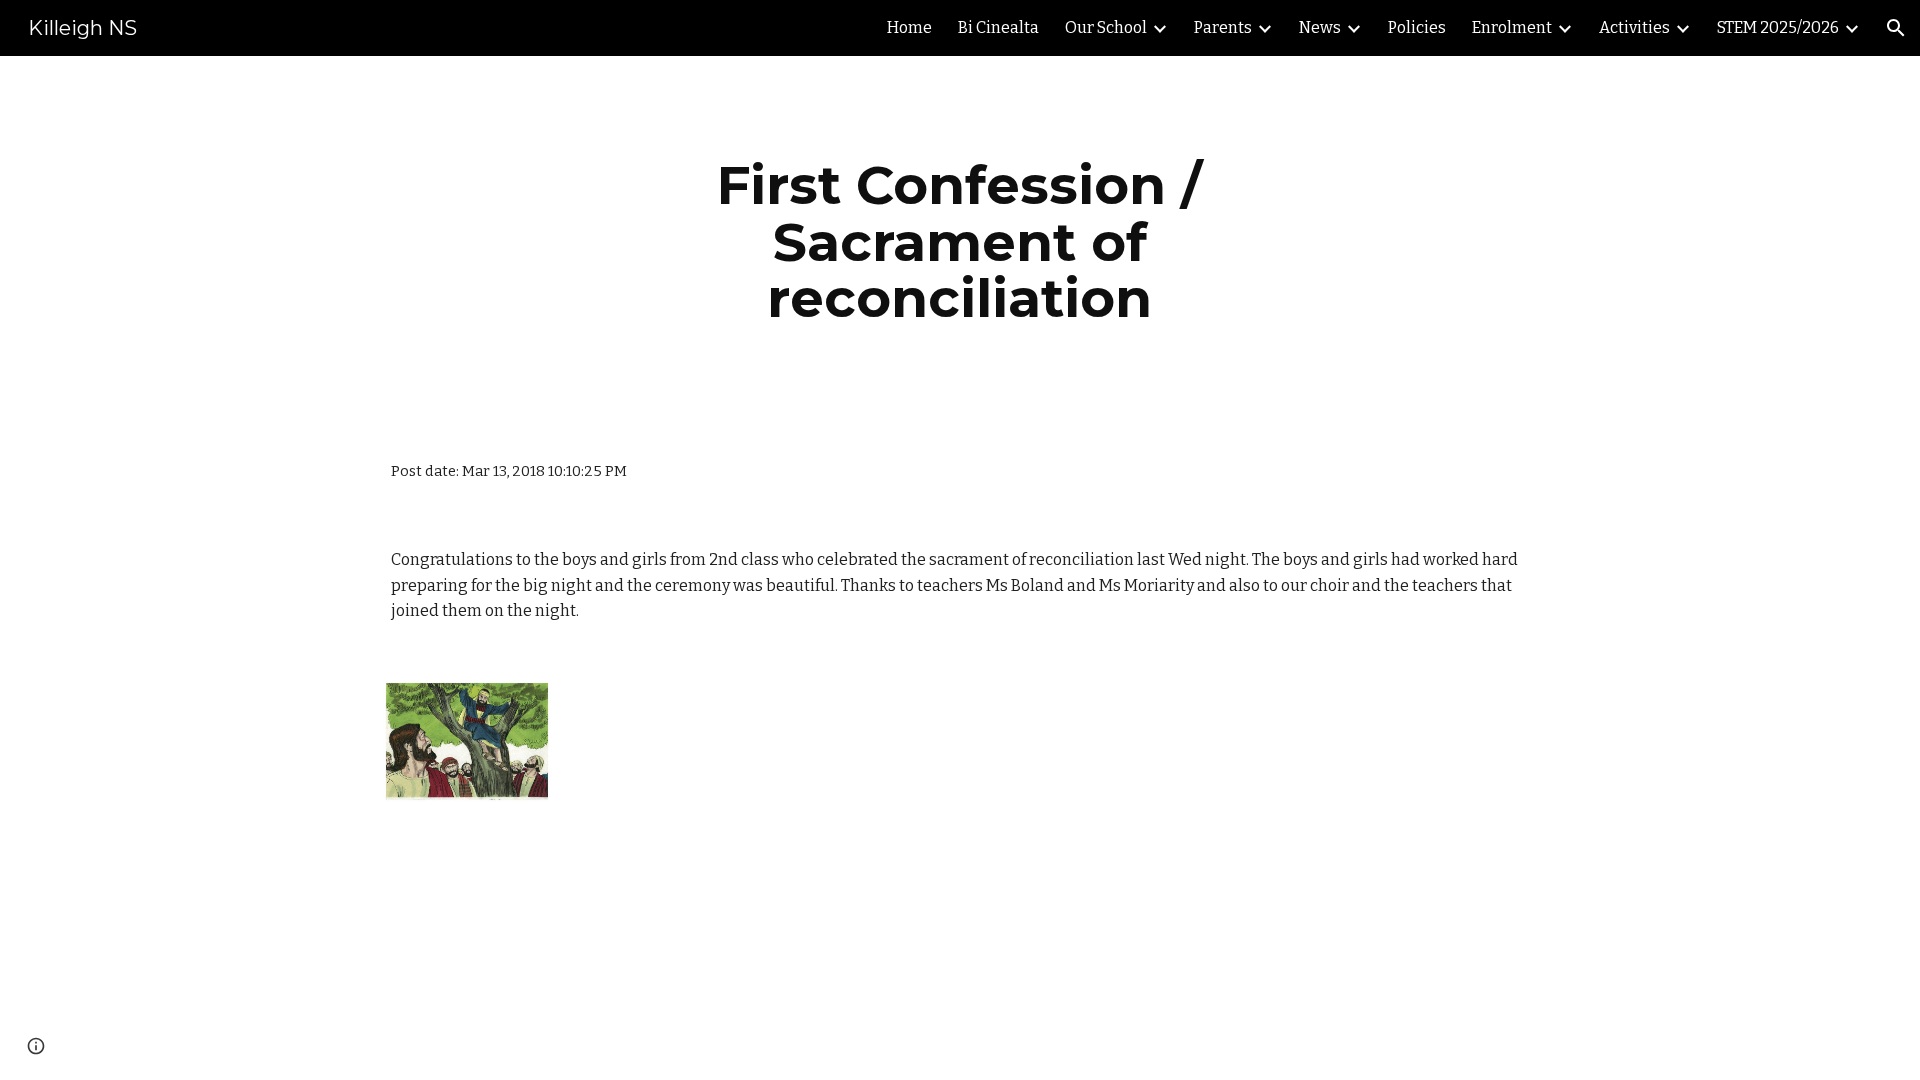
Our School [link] (1106, 27)
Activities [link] (1634, 27)
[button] (1896, 28)
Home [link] (909, 27)
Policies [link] (1417, 27)
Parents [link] (1223, 27)
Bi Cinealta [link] (998, 27)
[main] (960, 242)
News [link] (1320, 27)
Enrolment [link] (1512, 27)
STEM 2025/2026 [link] (1778, 27)
